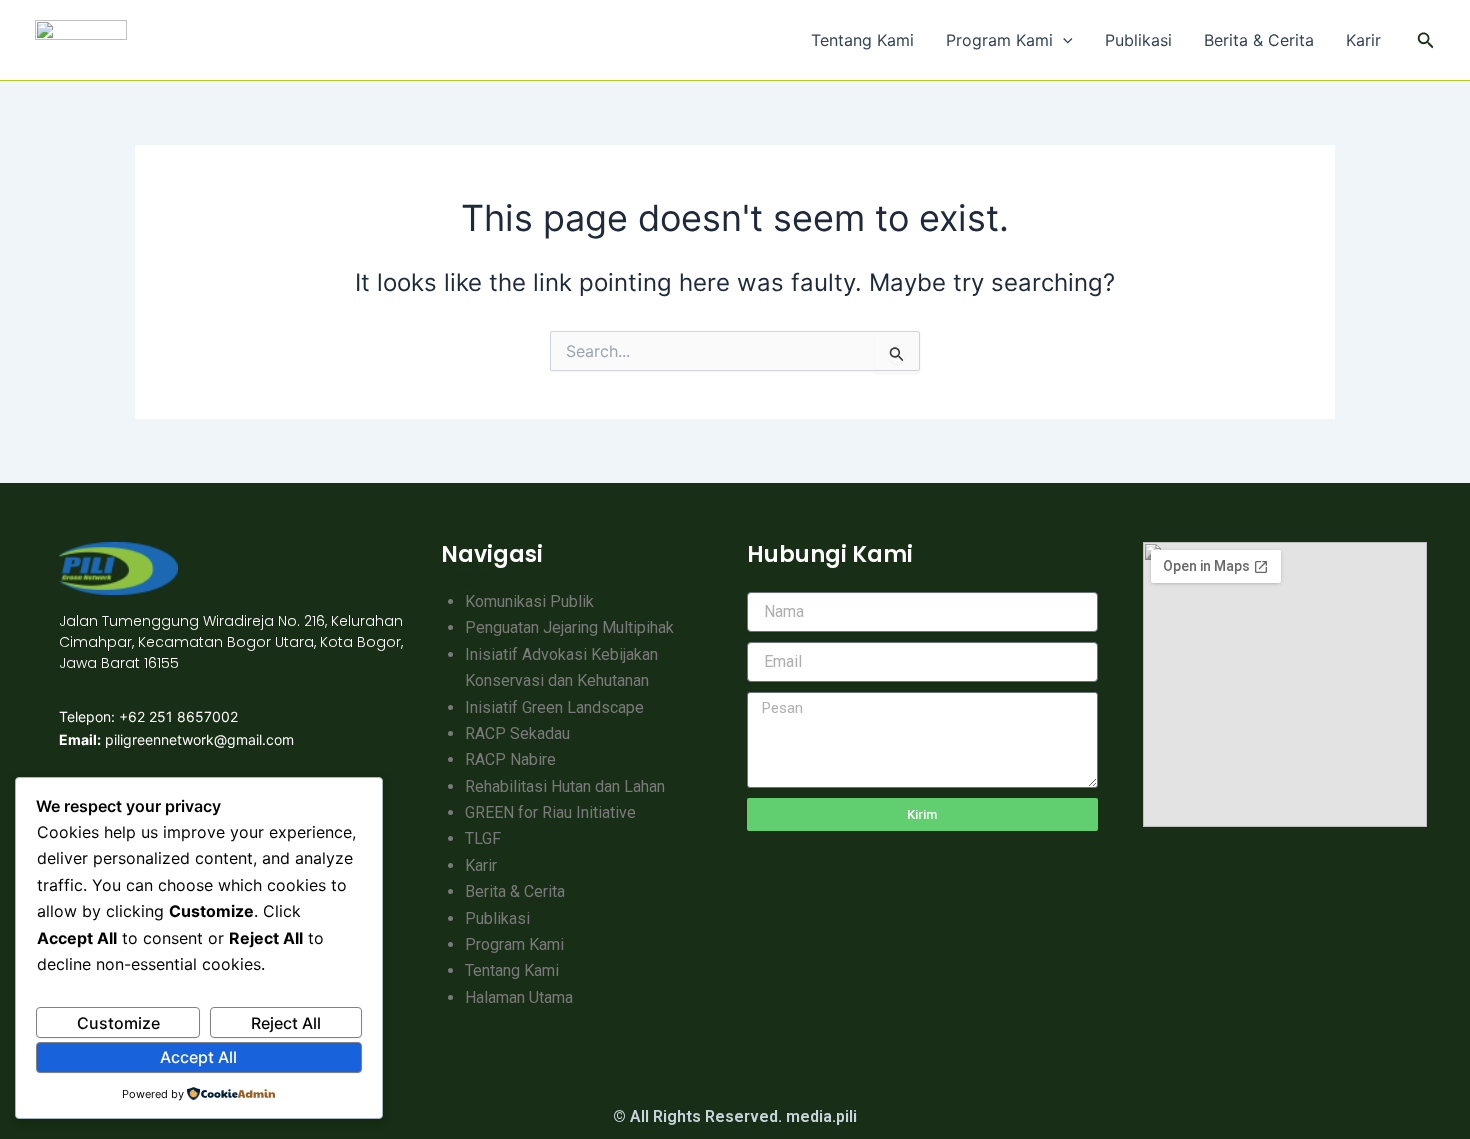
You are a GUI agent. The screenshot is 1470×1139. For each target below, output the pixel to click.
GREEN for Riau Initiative (550, 812)
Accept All (198, 1057)
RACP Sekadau (517, 733)
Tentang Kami (862, 40)
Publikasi (1138, 40)
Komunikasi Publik (529, 601)
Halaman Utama (519, 997)
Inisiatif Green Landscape (554, 707)
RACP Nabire (510, 759)
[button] (1063, 40)
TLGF (483, 838)
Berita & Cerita (1259, 40)
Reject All (286, 1023)
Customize (118, 1023)
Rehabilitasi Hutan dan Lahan (565, 786)
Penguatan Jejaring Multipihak (569, 627)
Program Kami (999, 40)
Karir (1363, 40)
